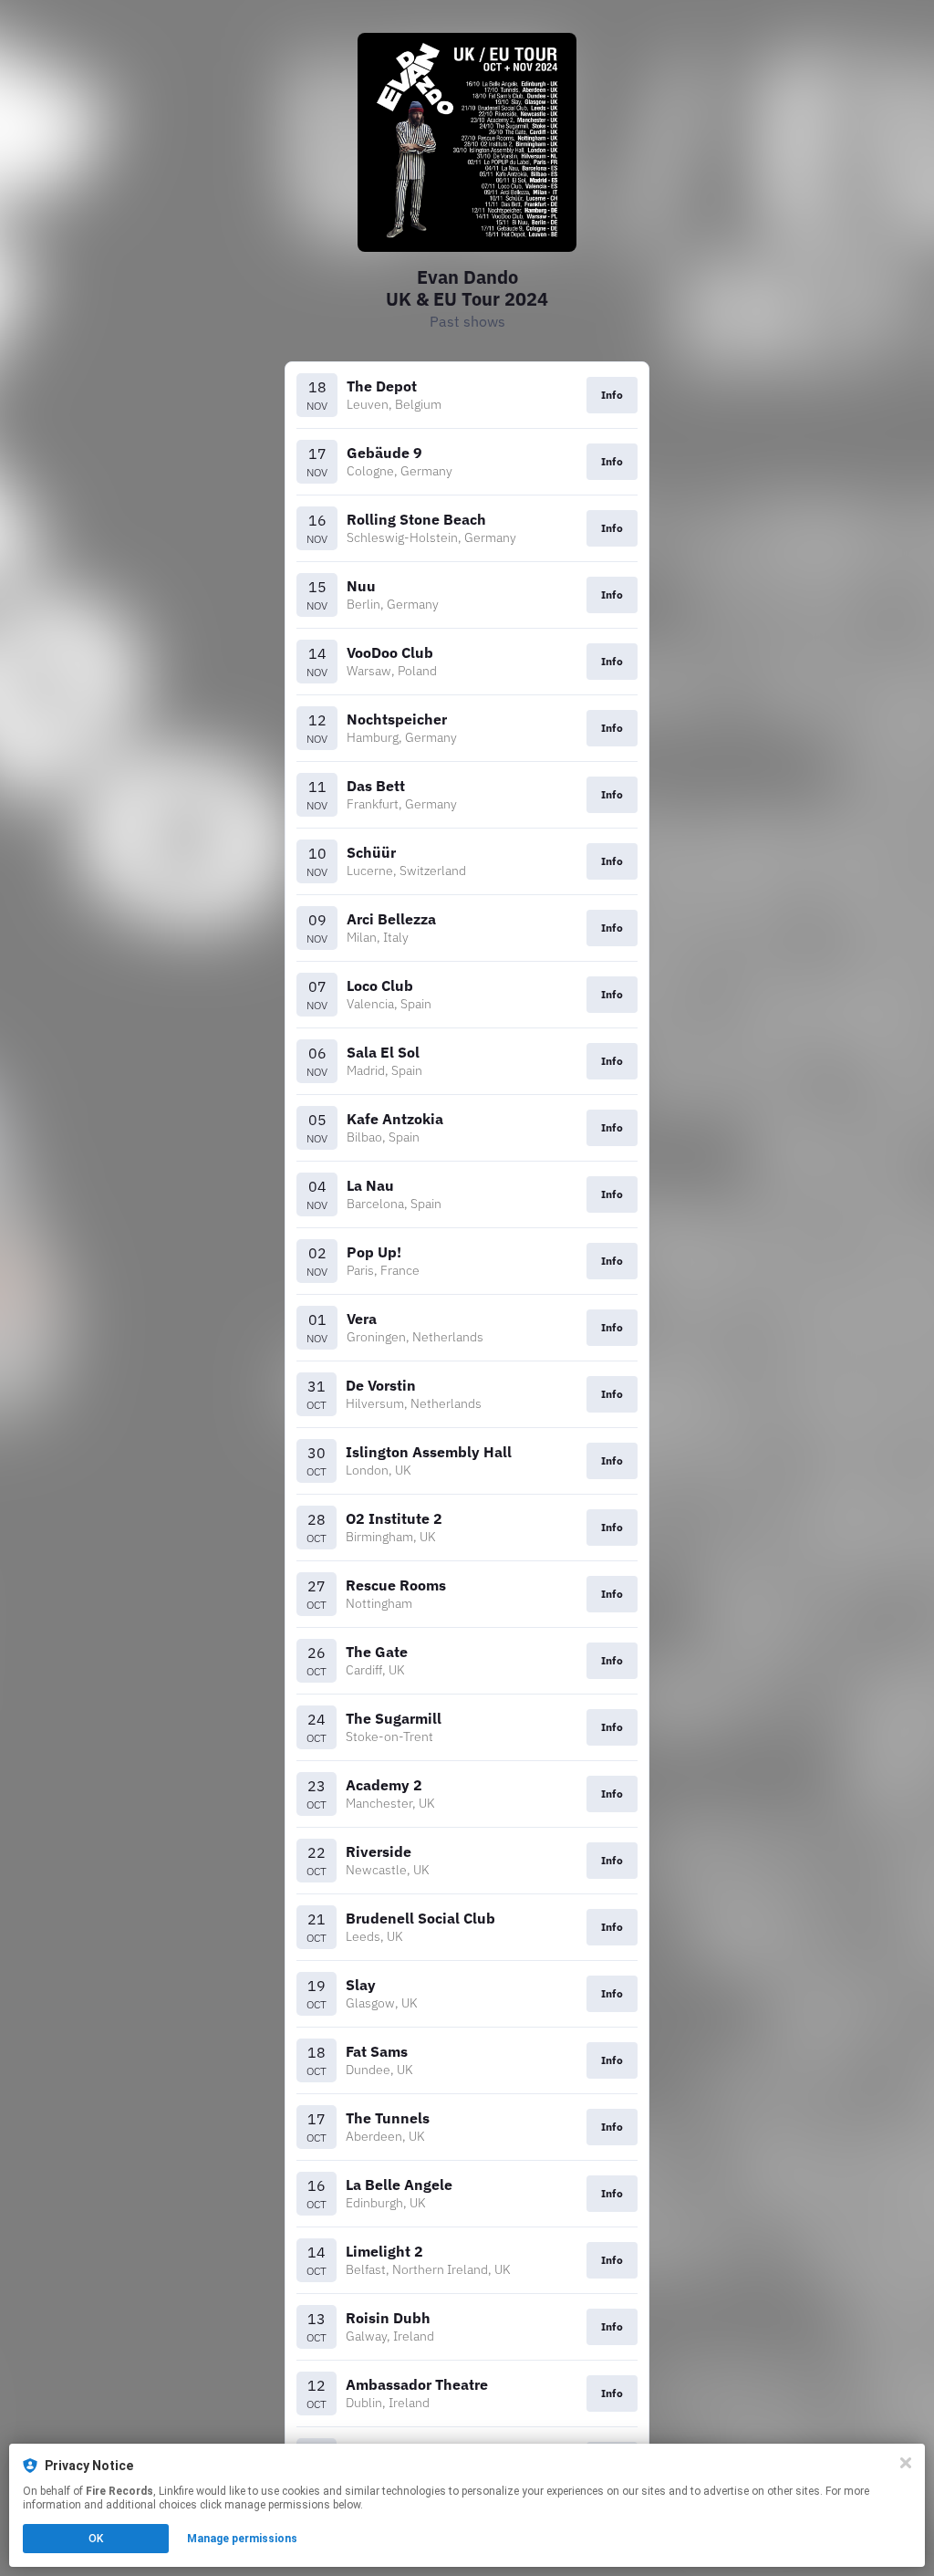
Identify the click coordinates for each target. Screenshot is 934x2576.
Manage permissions (242, 2539)
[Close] (906, 2463)
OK (96, 2539)
